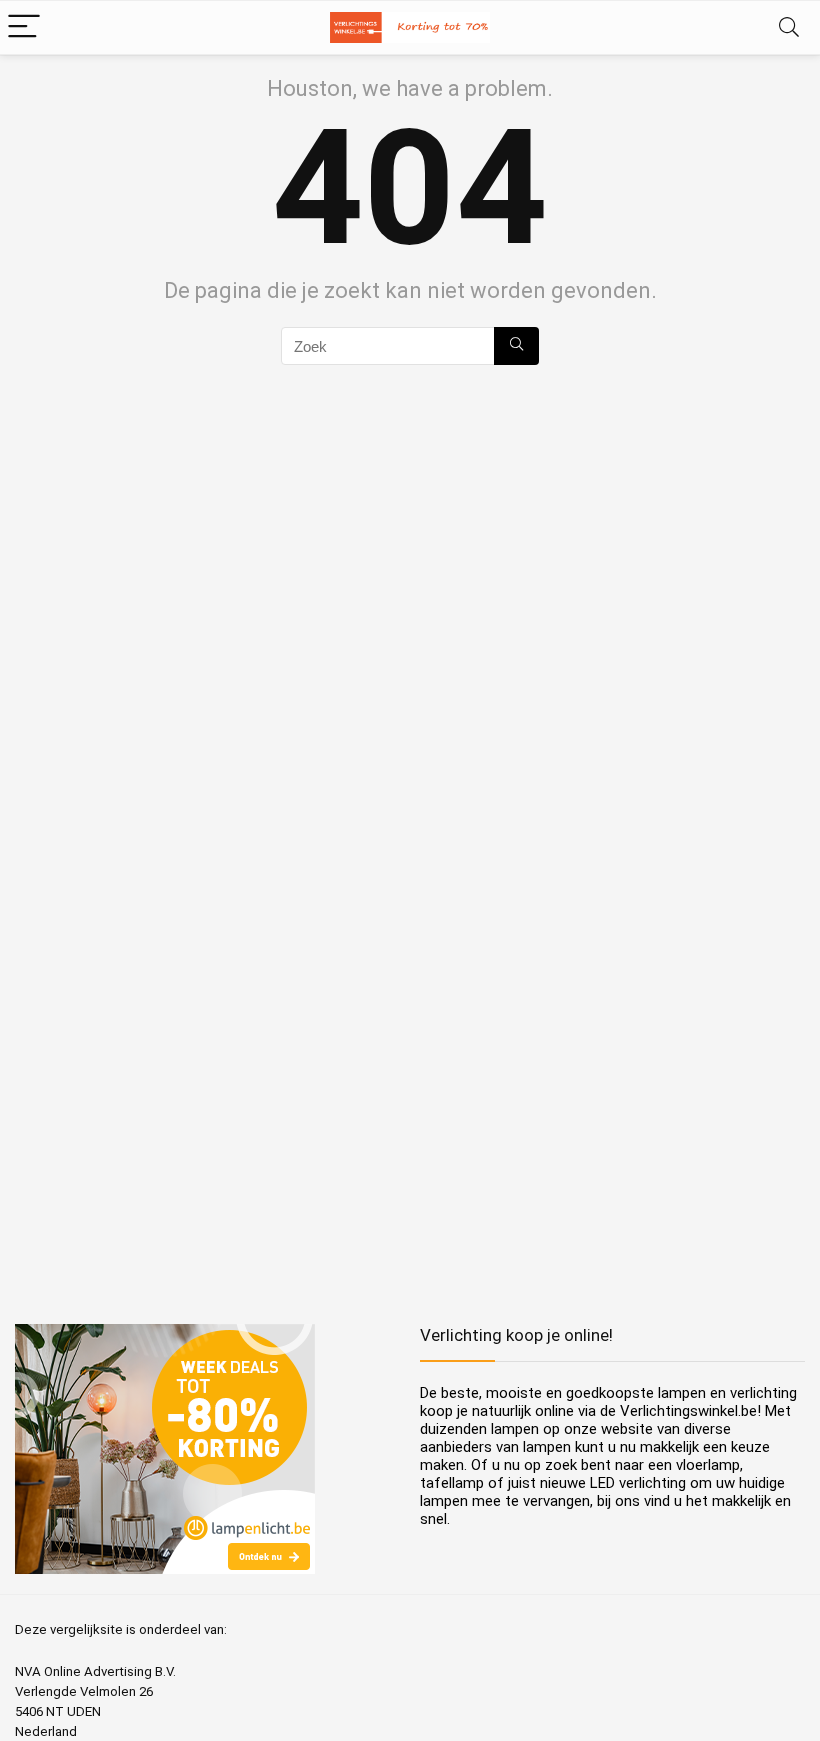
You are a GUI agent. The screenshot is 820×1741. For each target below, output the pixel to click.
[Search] (789, 27)
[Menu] (24, 27)
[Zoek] (516, 346)
